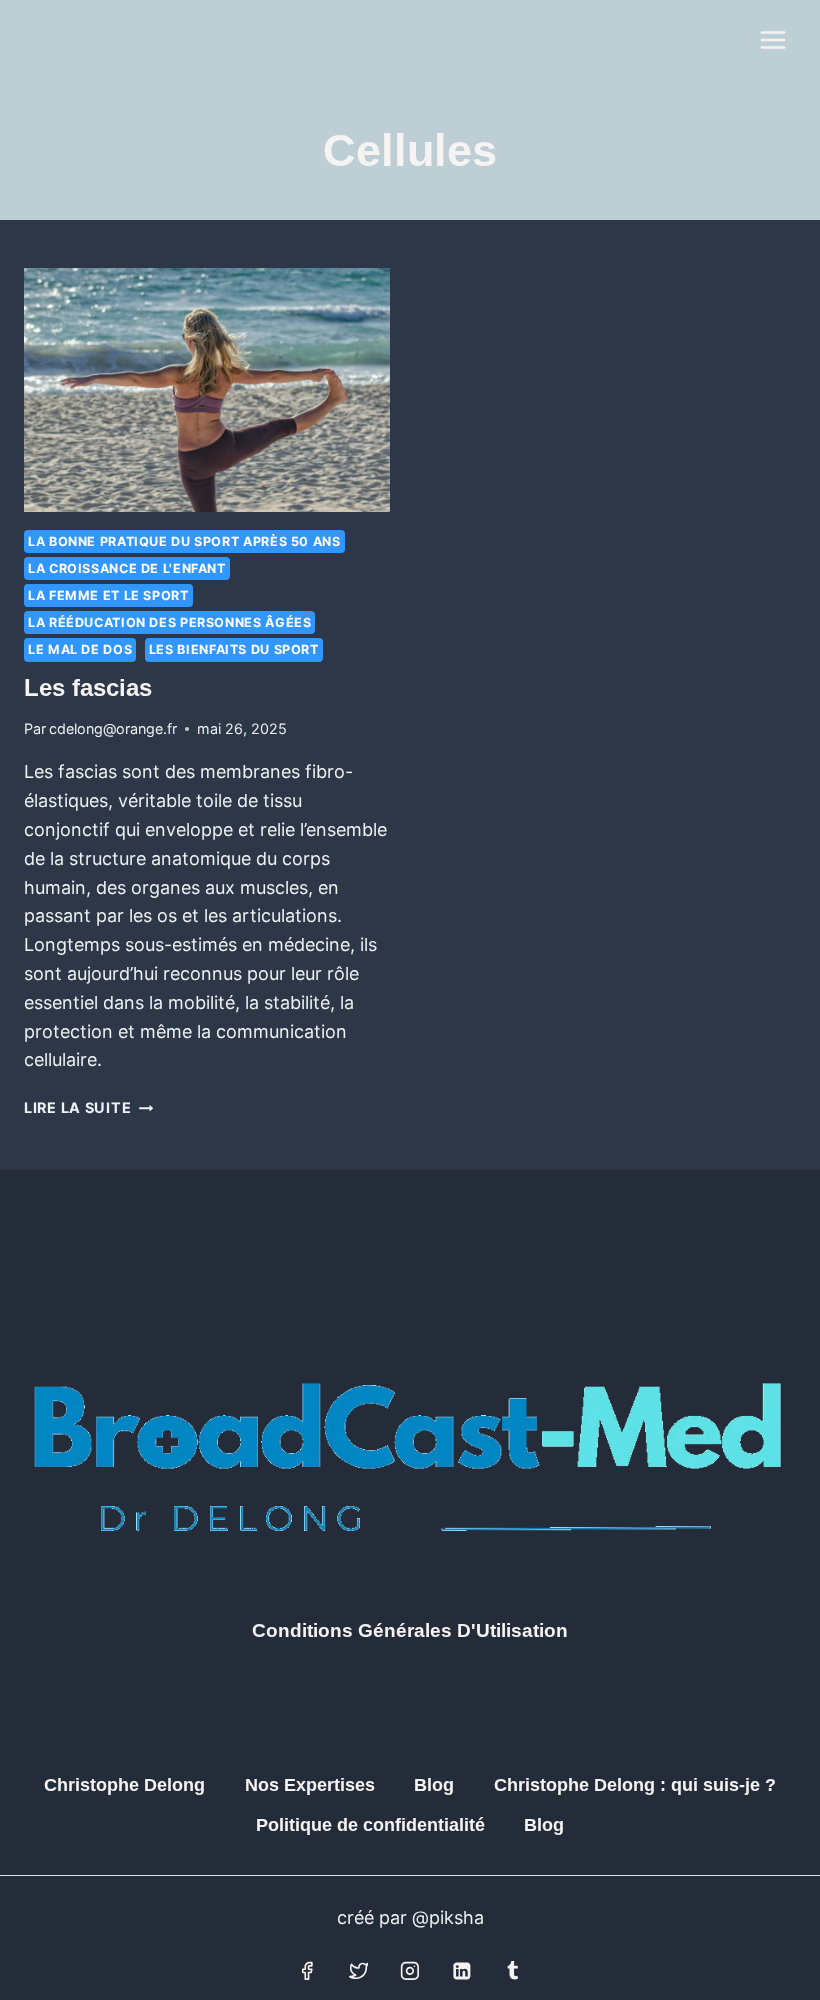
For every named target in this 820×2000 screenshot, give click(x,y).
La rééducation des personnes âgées (169, 622)
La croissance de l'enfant (127, 568)
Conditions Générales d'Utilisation (410, 1630)
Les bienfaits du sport (234, 649)
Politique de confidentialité (370, 1825)
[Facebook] (307, 1971)
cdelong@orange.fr (113, 728)
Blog (434, 1785)
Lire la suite (88, 1107)
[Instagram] (410, 1971)
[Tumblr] (513, 1971)
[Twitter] (359, 1971)
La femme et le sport (108, 595)
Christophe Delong (124, 1785)
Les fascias (88, 687)
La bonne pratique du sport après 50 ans (184, 541)
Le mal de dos (80, 649)
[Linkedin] (462, 1971)
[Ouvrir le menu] (772, 39)
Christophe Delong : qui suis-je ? (635, 1785)
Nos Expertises (310, 1785)
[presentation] (207, 390)
